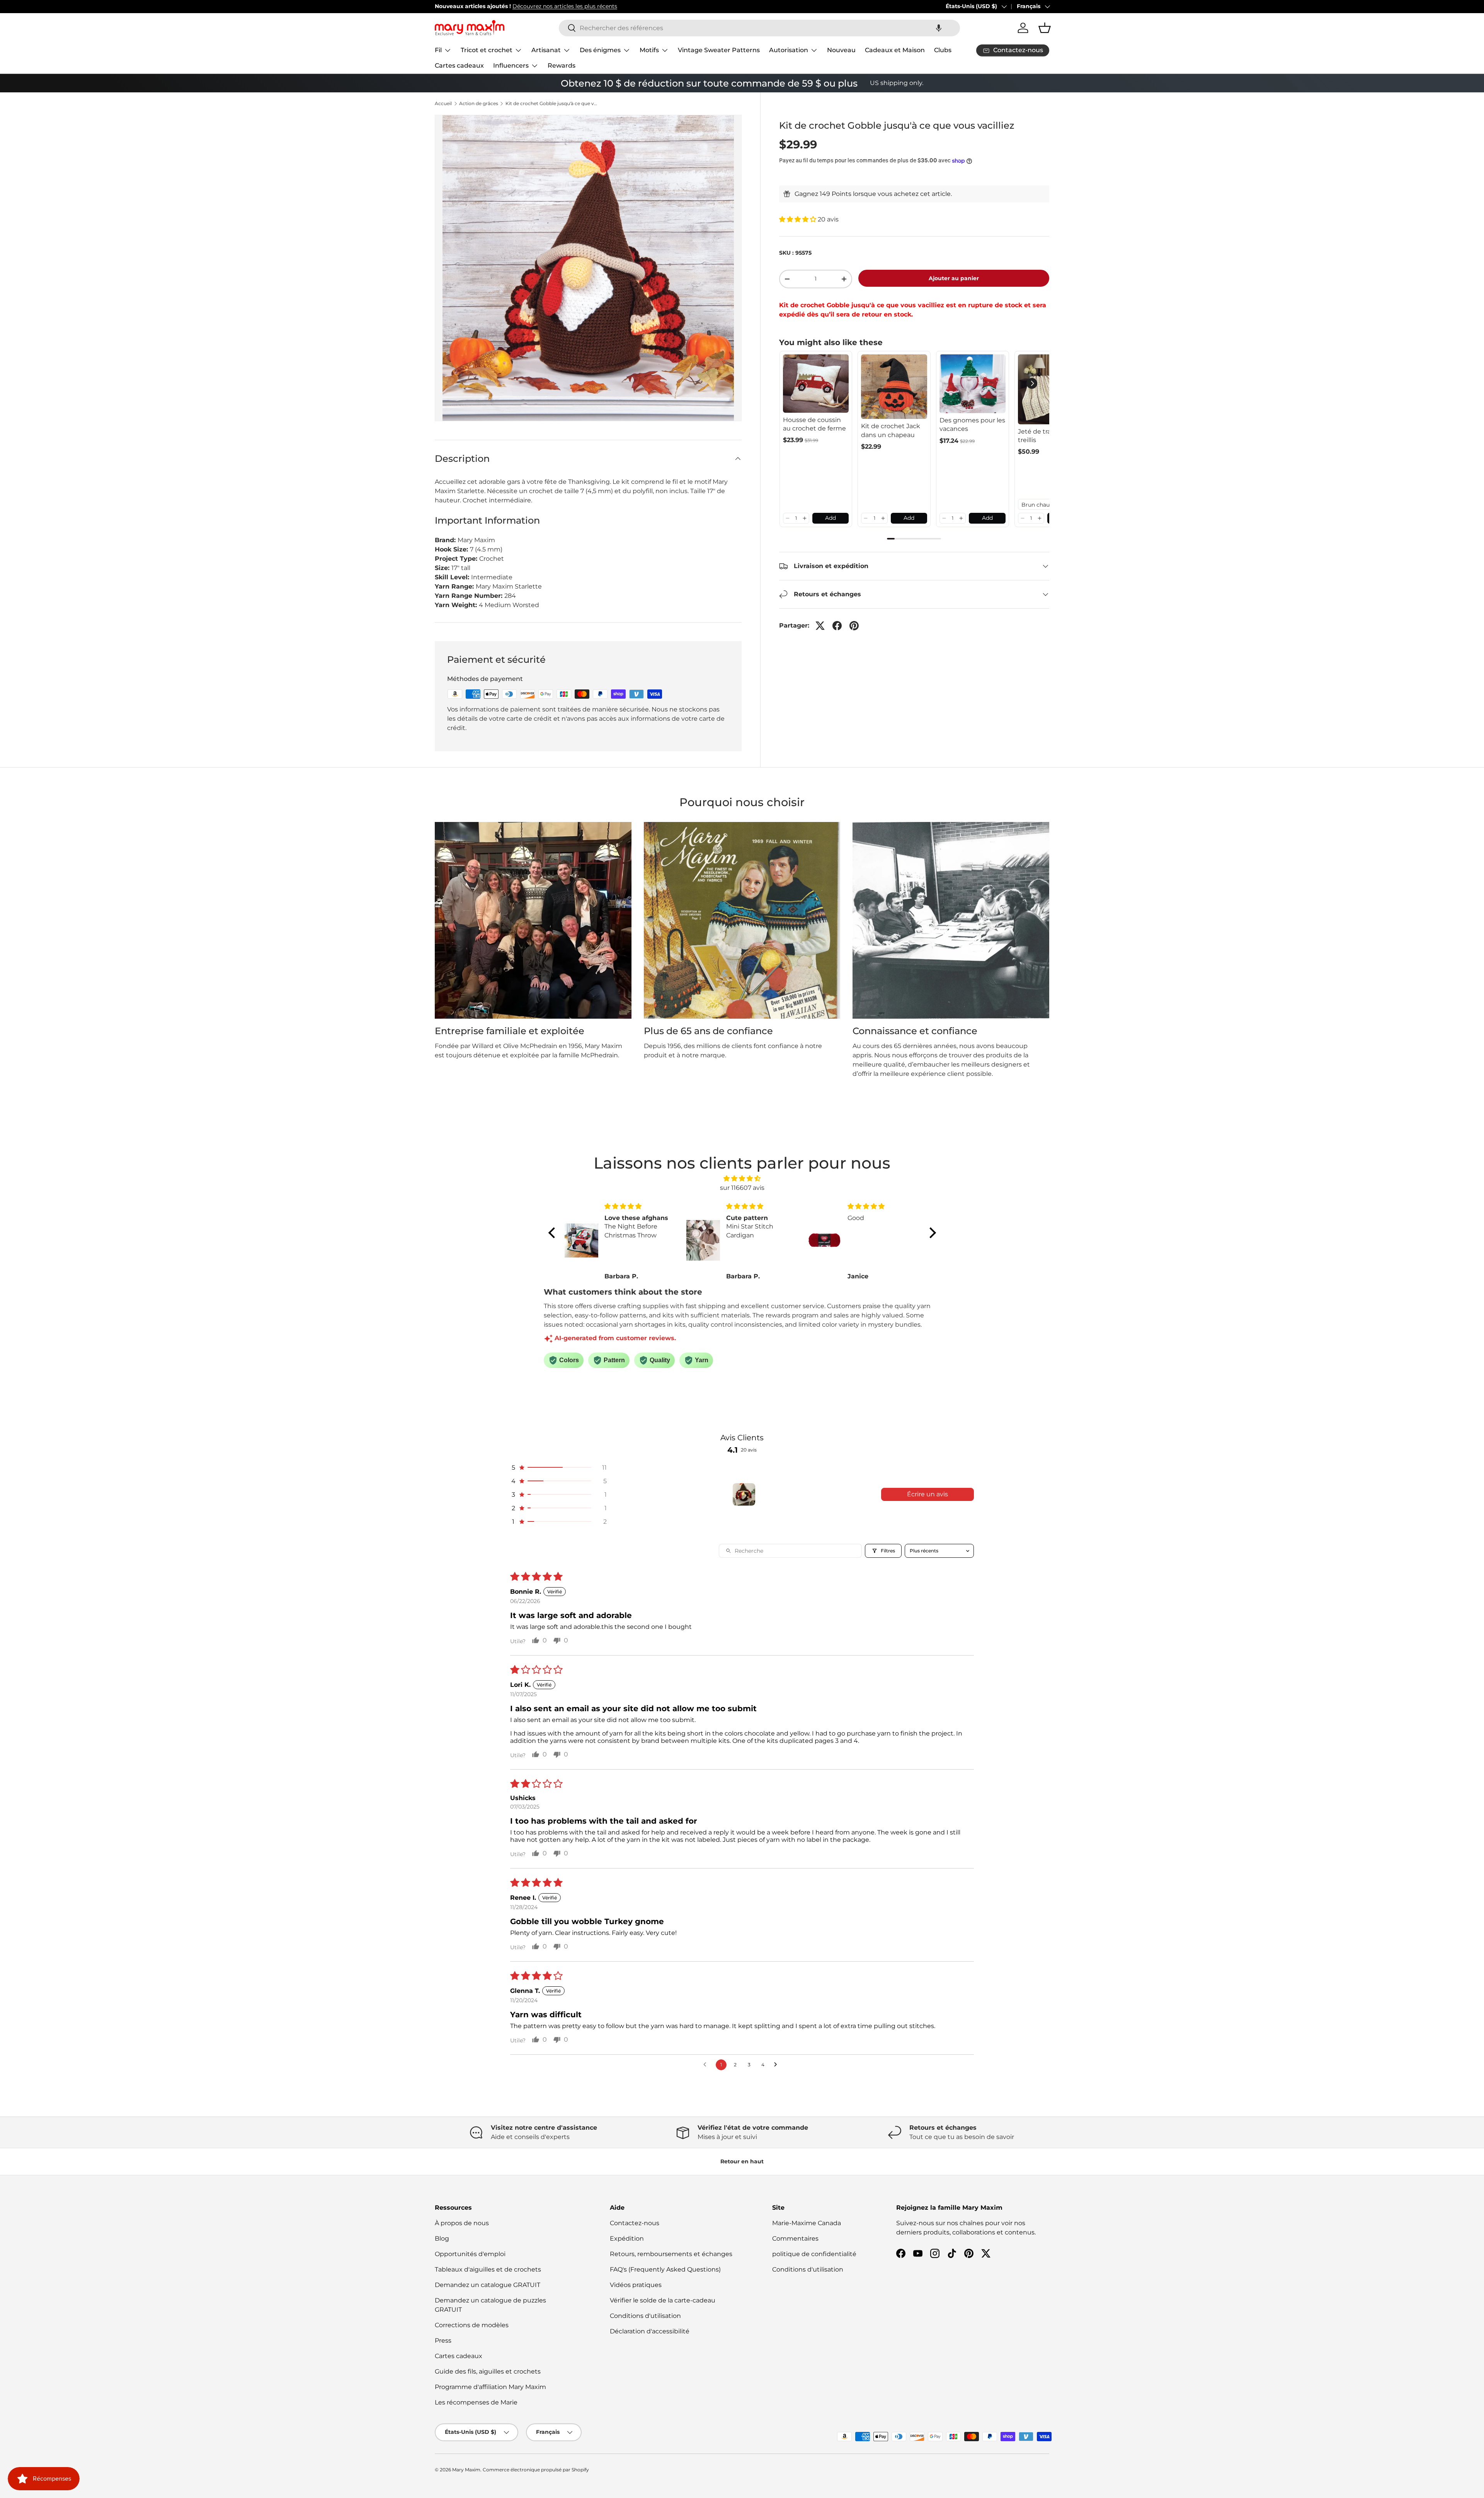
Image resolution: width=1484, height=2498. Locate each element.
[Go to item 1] (744, 1494)
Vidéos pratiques (636, 2285)
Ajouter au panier (954, 278)
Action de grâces (479, 104)
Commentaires (795, 2239)
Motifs (649, 50)
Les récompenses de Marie (476, 2402)
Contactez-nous (635, 2223)
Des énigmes (600, 50)
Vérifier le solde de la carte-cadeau (663, 2300)
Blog (442, 2239)
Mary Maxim (466, 2470)
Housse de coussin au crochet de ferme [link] (814, 424)
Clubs (943, 50)
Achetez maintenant (606, 6)
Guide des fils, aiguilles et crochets (488, 2371)
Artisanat (546, 50)
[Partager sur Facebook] (837, 626)
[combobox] (759, 28)
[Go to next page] (778, 2065)
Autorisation (789, 50)
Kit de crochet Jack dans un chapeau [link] (891, 430)
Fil (438, 50)
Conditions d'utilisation (645, 2316)
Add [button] (830, 518)
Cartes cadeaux (459, 66)
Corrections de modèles (472, 2325)
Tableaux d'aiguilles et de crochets (488, 2269)
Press (443, 2341)
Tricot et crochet (487, 50)
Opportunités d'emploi (470, 2254)
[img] (742, 1178)
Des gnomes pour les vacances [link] (972, 425)
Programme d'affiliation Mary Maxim (490, 2387)
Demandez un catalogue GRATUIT (488, 2285)
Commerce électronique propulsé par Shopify (536, 2470)
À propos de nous (462, 2223)
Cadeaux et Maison (895, 50)
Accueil (443, 104)
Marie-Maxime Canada (807, 2223)
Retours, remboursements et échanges (671, 2254)
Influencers (511, 66)
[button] (939, 28)
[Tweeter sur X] (820, 626)
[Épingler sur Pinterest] (854, 626)
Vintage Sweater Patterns (719, 50)
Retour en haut (742, 2161)
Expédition (627, 2239)
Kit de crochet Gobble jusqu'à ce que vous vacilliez (552, 104)
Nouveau (841, 50)
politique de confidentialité (814, 2254)
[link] (816, 384)
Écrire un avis (927, 1494)
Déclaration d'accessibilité (650, 2331)
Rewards (562, 66)
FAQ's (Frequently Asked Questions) (665, 2269)
